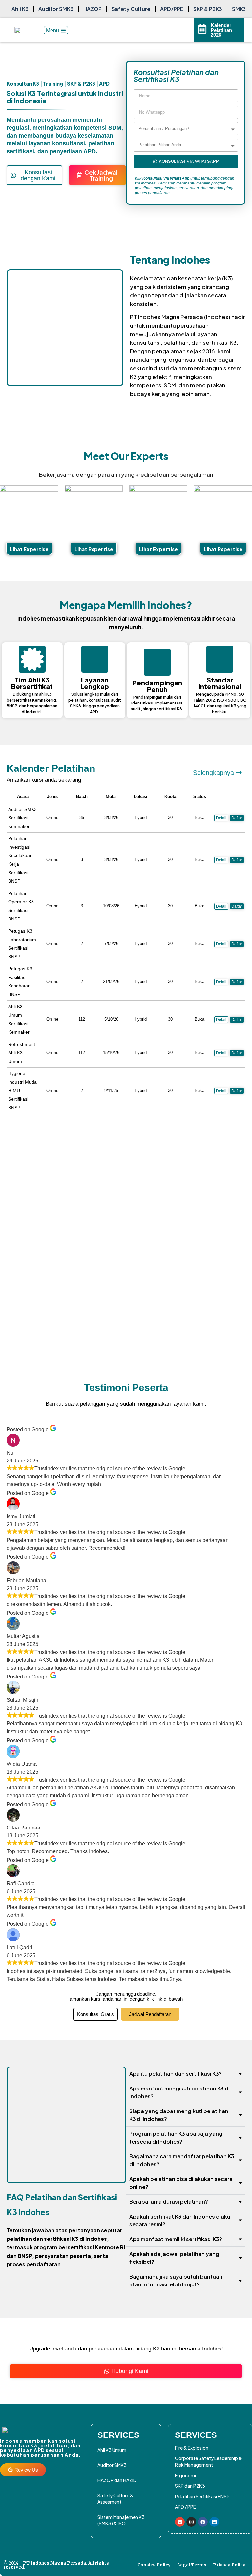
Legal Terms (192, 2565)
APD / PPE (185, 2507)
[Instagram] (191, 2522)
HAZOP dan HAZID (117, 2480)
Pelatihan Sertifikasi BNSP (202, 2496)
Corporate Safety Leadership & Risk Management (209, 2461)
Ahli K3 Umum (112, 2450)
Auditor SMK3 (112, 2465)
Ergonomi (185, 2475)
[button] (221, 860)
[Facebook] (203, 2522)
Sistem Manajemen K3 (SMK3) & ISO (121, 2520)
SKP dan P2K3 (190, 2486)
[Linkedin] (214, 2522)
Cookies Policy (154, 2565)
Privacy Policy (229, 2565)
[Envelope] (180, 2522)
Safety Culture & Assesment (115, 2499)
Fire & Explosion (192, 2448)
